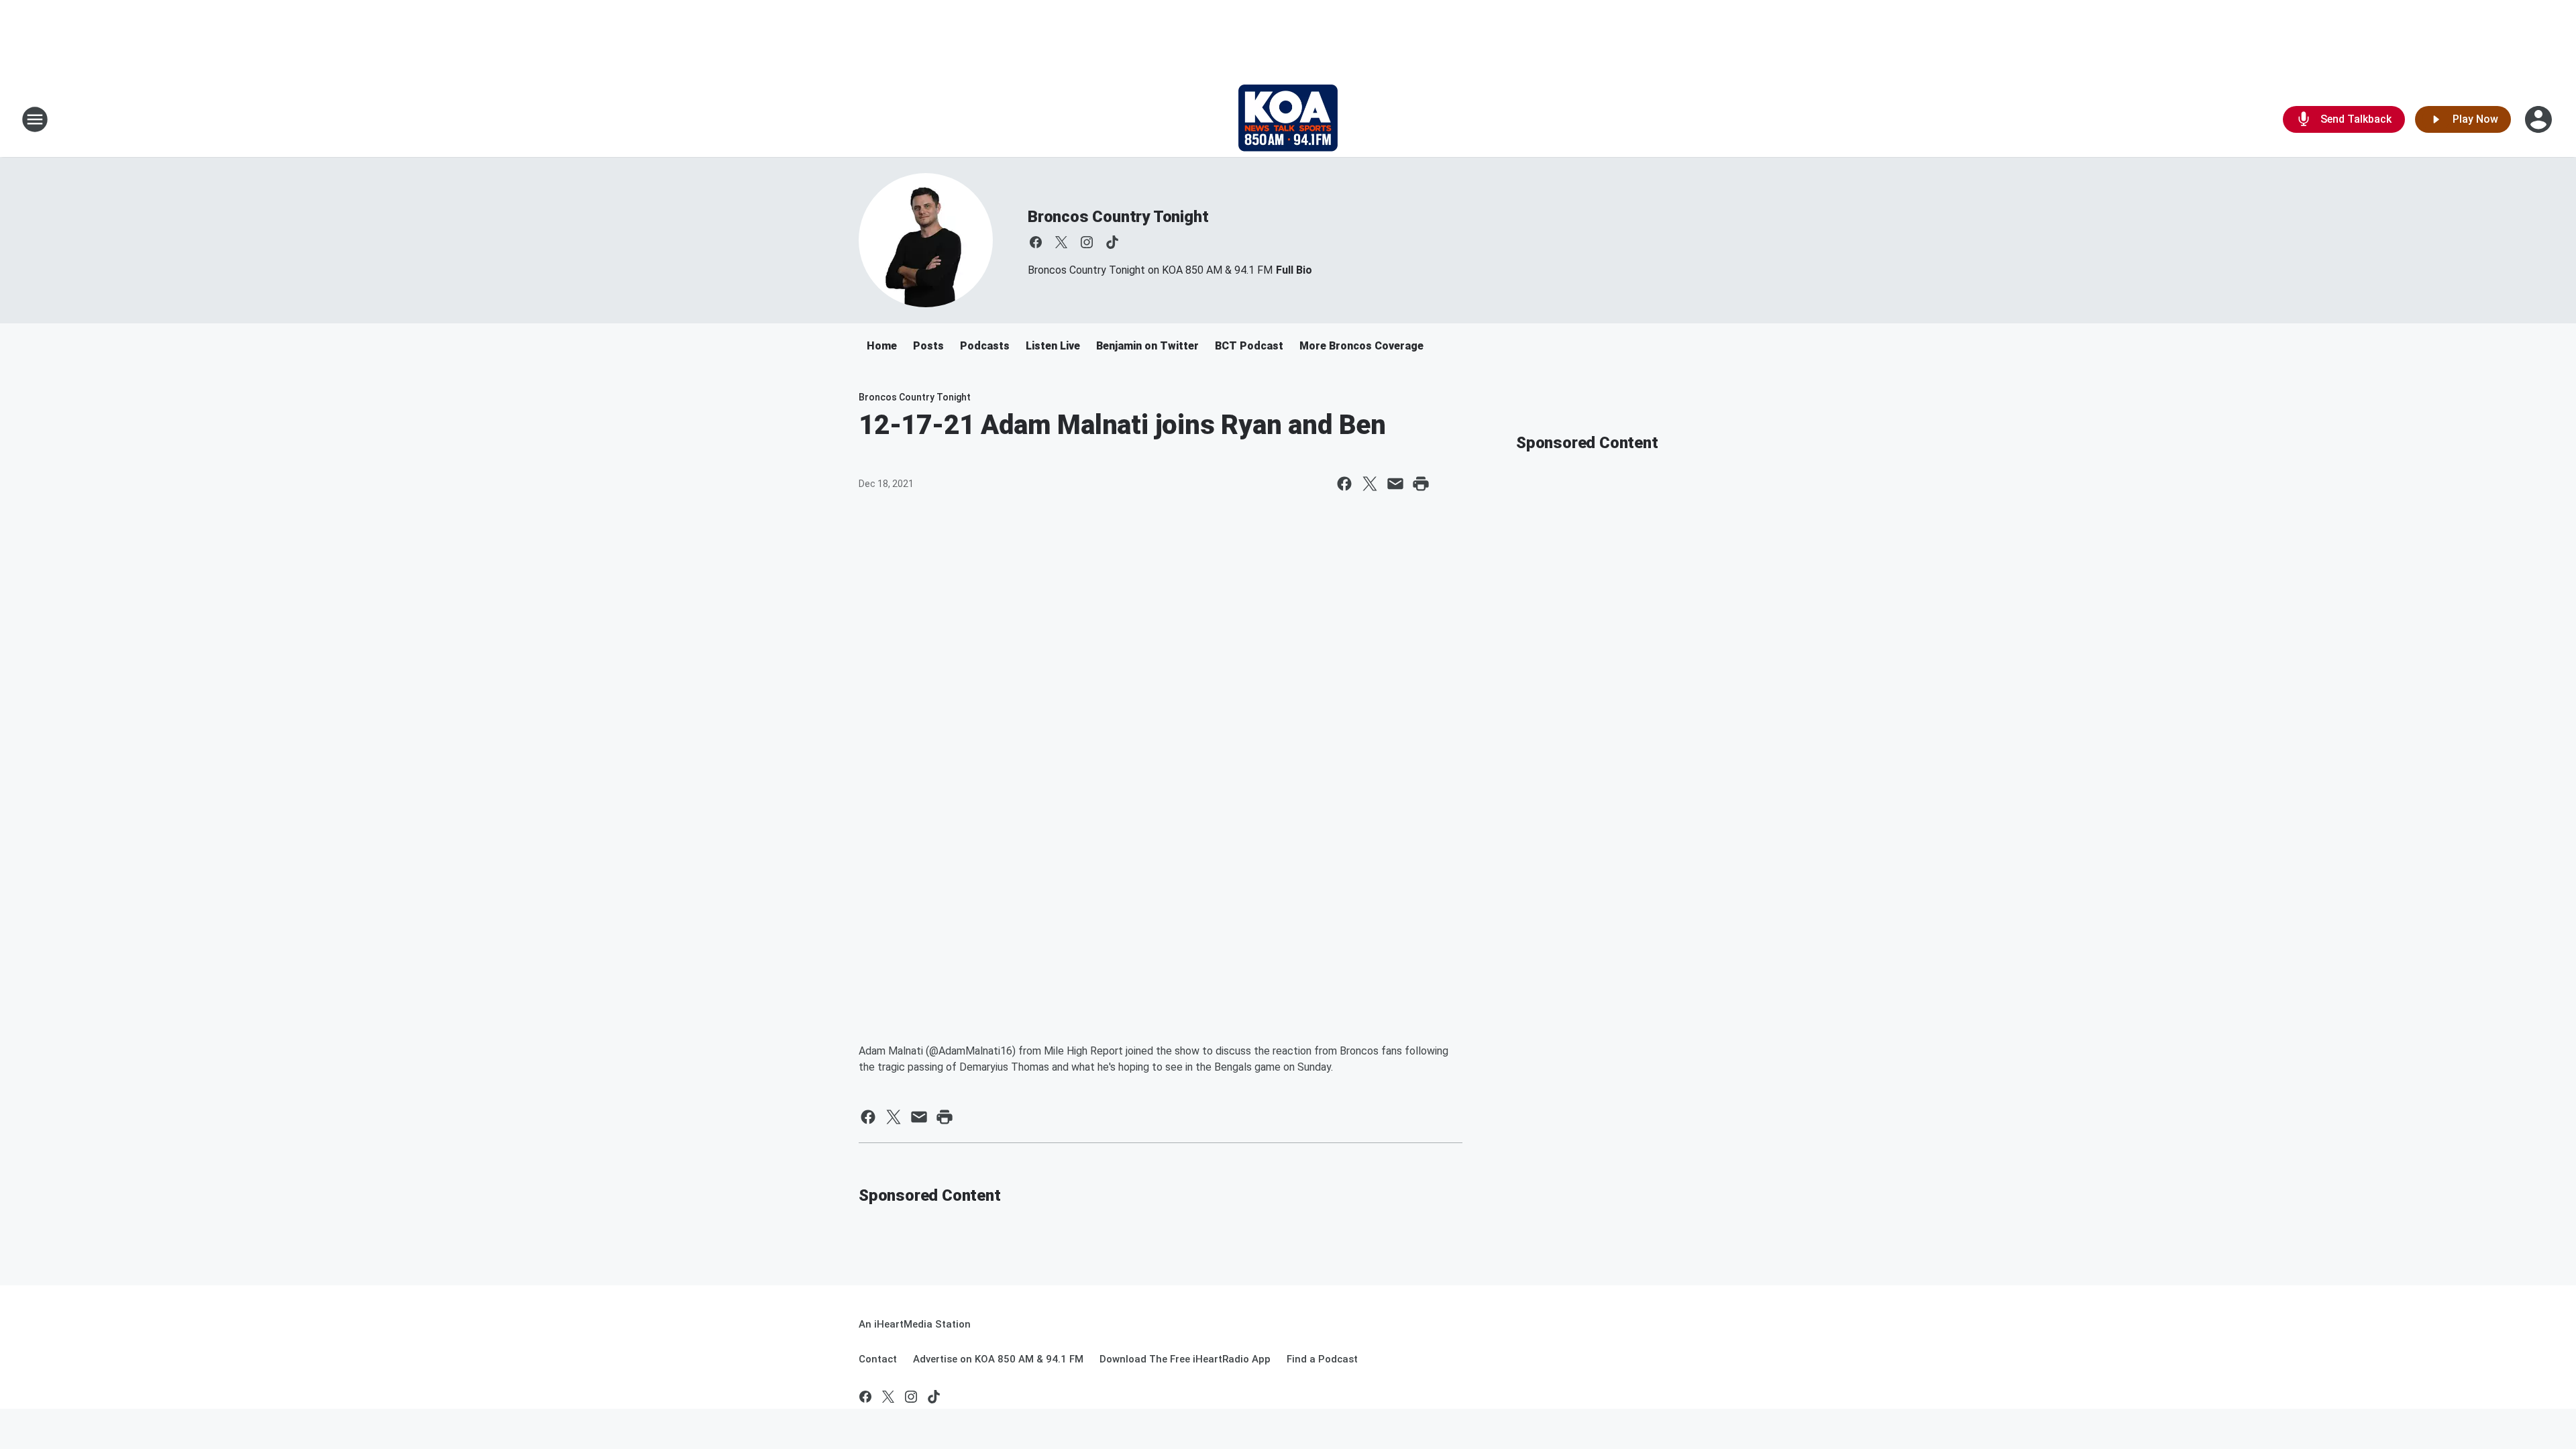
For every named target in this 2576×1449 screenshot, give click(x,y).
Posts (928, 346)
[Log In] (2540, 119)
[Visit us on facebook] (1036, 242)
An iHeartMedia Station (915, 1324)
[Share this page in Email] (1395, 484)
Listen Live (1053, 346)
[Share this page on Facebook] (1344, 484)
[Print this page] (1421, 484)
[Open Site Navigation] (35, 119)
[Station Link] (1288, 119)
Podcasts (985, 346)
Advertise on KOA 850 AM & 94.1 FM (998, 1359)
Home (882, 346)
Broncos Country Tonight (1118, 217)
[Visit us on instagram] (1087, 242)
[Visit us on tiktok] (1112, 242)
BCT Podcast (1249, 346)
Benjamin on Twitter (1147, 346)
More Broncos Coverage (1361, 346)
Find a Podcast (1322, 1359)
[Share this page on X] (1370, 484)
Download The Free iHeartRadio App (1185, 1359)
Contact (878, 1359)
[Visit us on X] (1061, 242)
